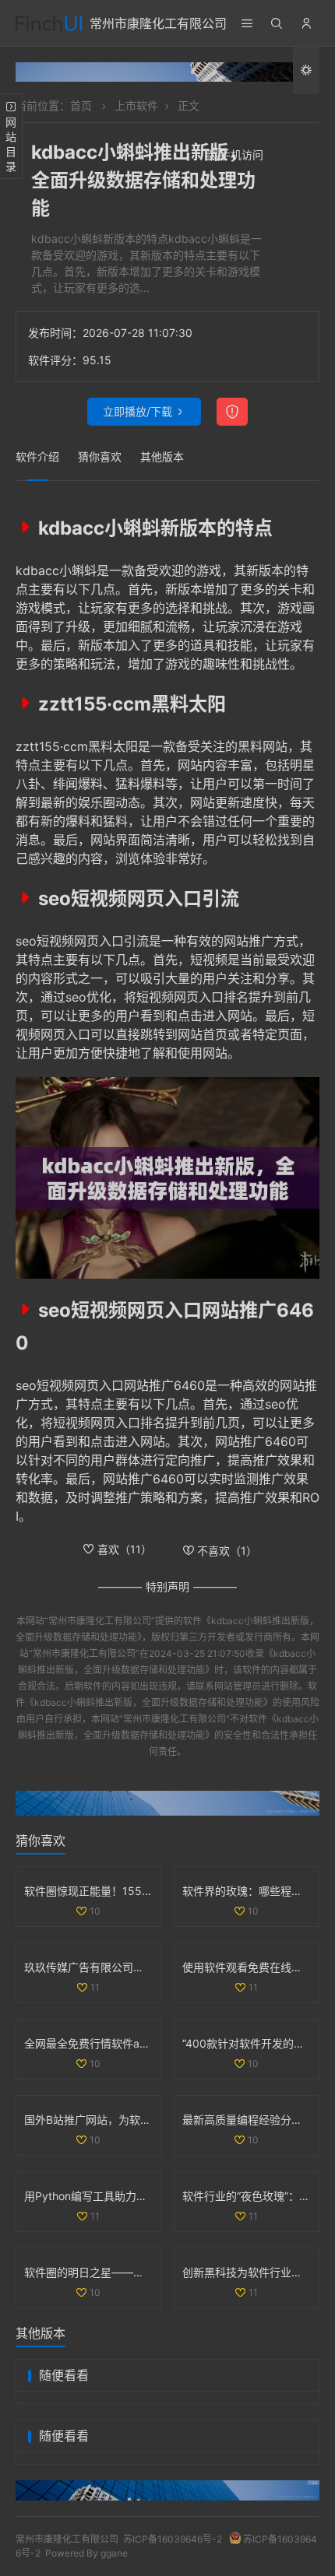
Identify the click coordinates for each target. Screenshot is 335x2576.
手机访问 (242, 154)
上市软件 (136, 105)
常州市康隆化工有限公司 (158, 23)
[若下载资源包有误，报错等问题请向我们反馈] (232, 412)
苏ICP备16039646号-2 (173, 2539)
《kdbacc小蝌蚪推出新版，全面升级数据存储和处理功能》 (149, 1702)
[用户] (306, 23)
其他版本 (162, 456)
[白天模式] (306, 71)
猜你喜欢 (100, 456)
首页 (81, 105)
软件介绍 (37, 456)
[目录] (247, 23)
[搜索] (277, 23)
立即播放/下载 (138, 411)
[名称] (167, 72)
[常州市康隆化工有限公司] (49, 23)
